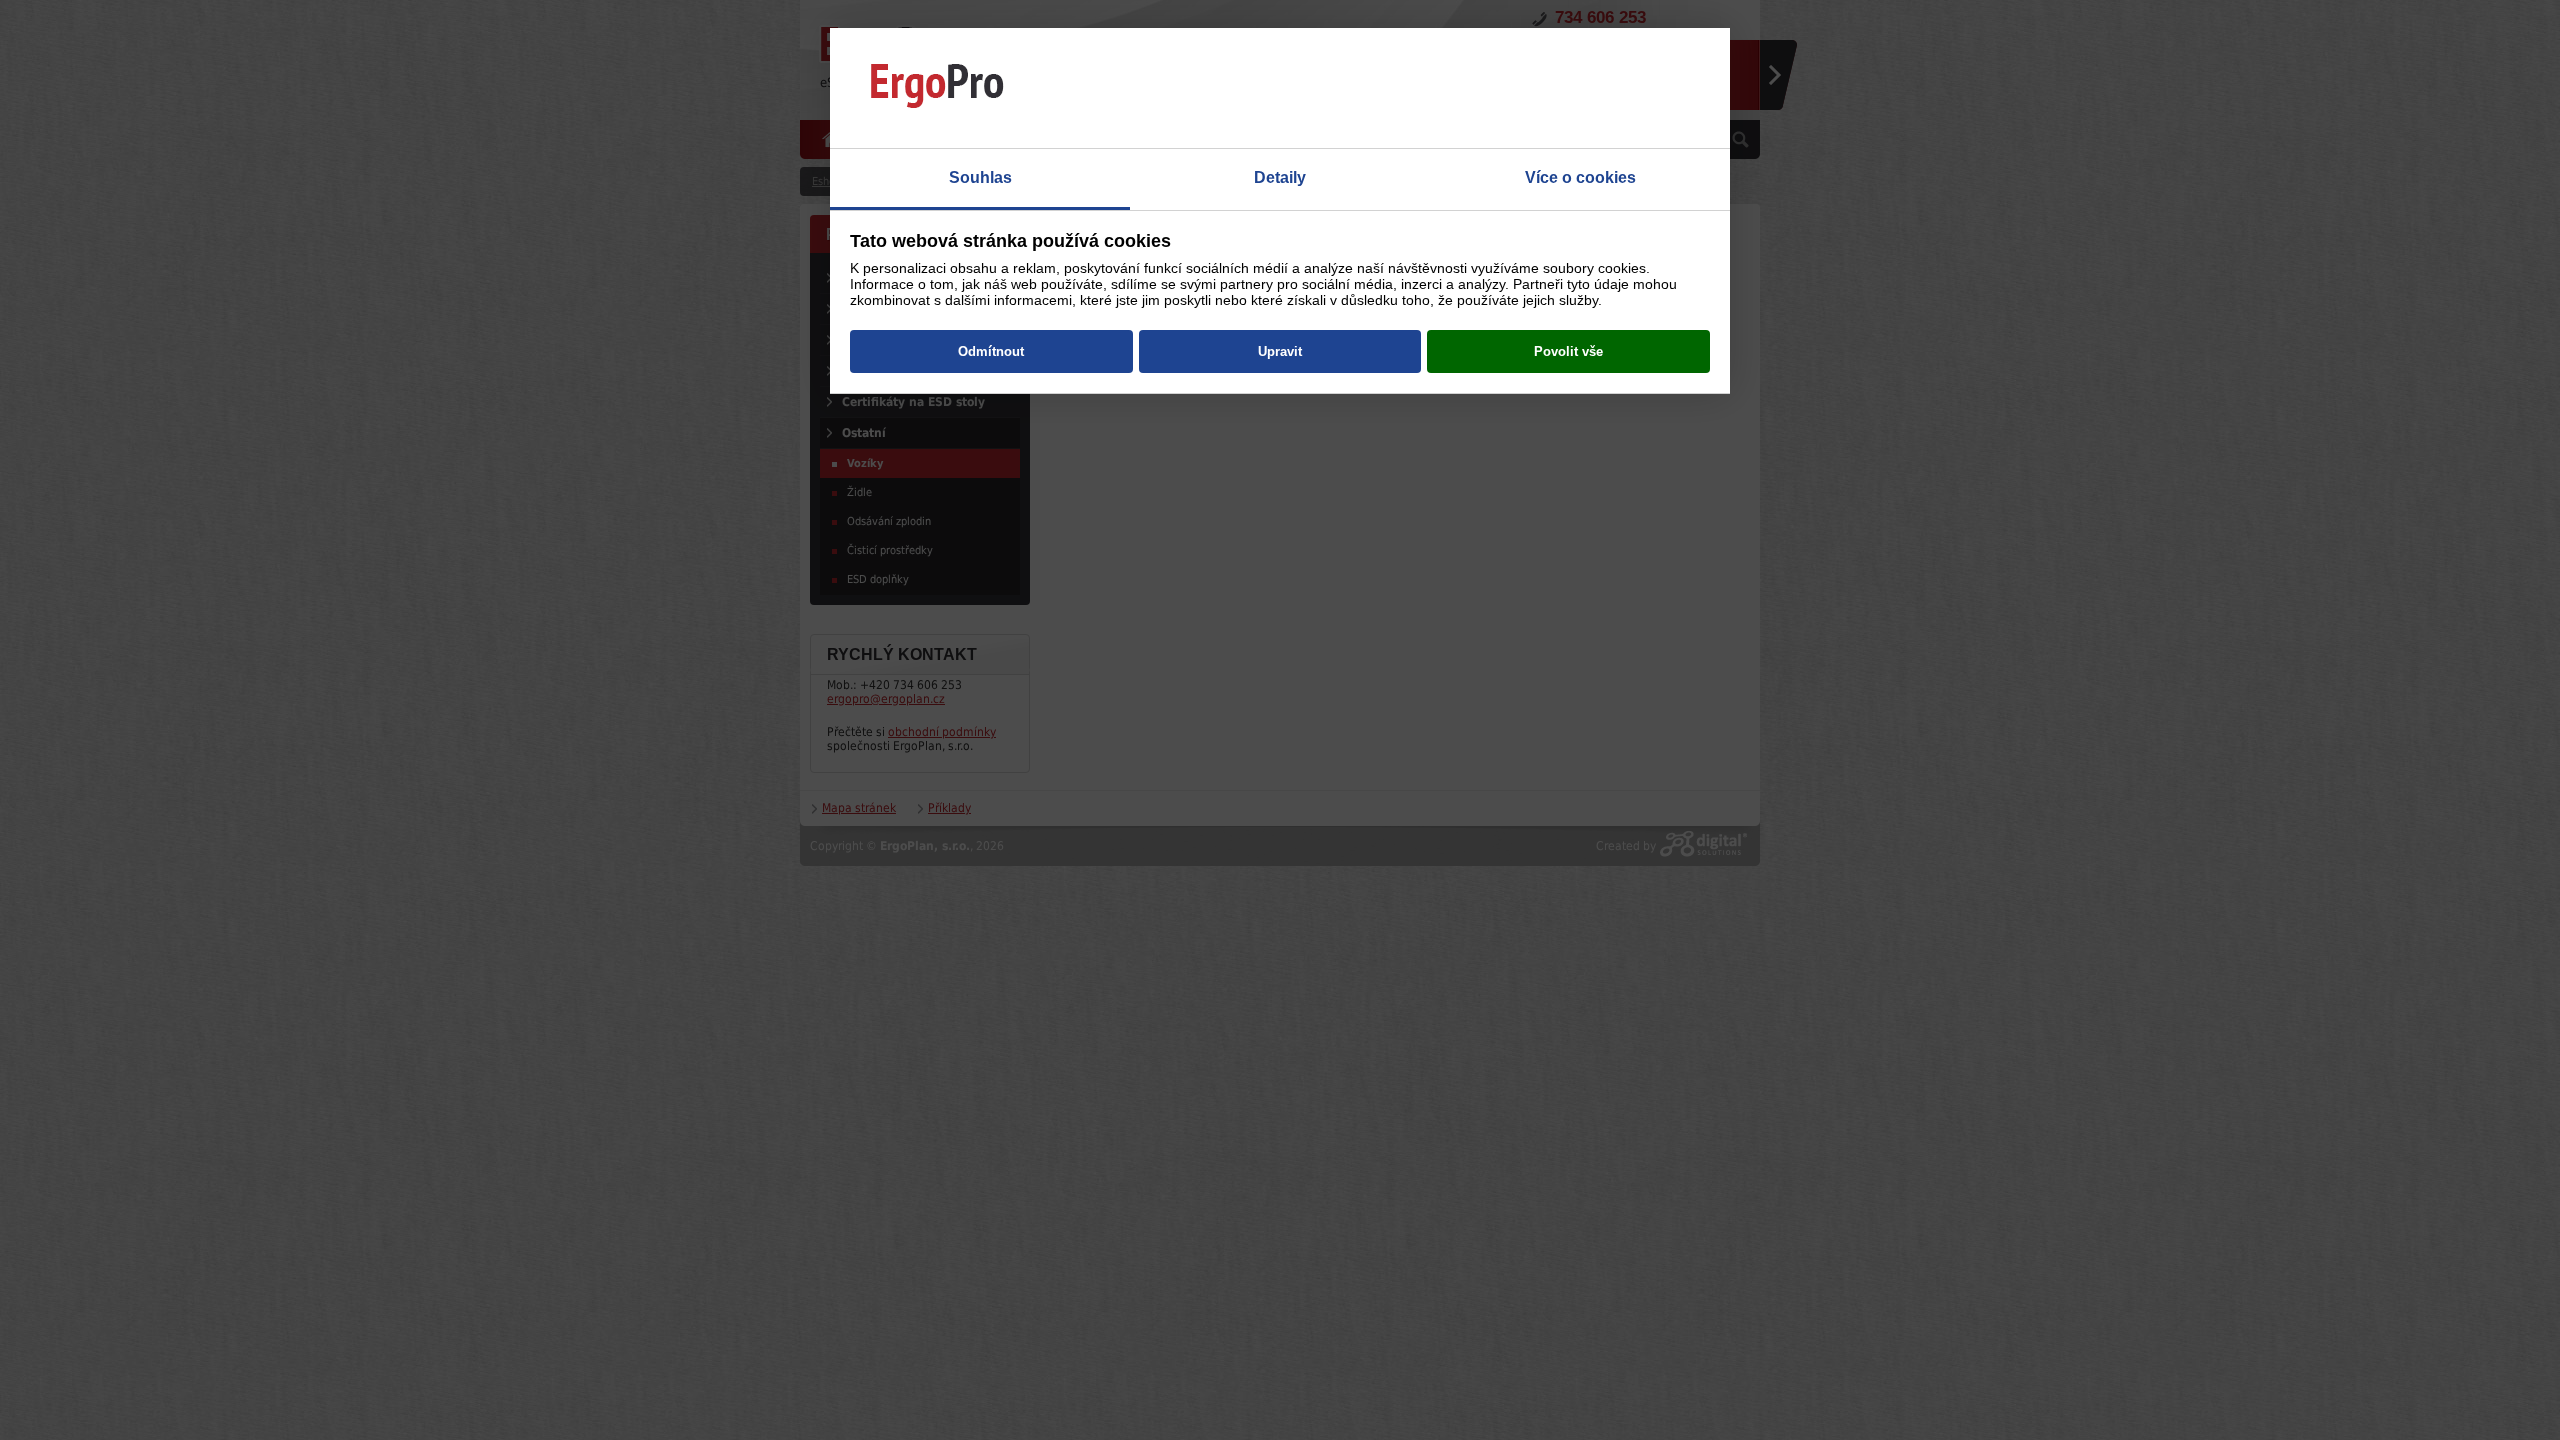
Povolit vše (1568, 351)
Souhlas (980, 177)
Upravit (1280, 351)
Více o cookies (1580, 177)
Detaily (1280, 177)
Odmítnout (991, 351)
